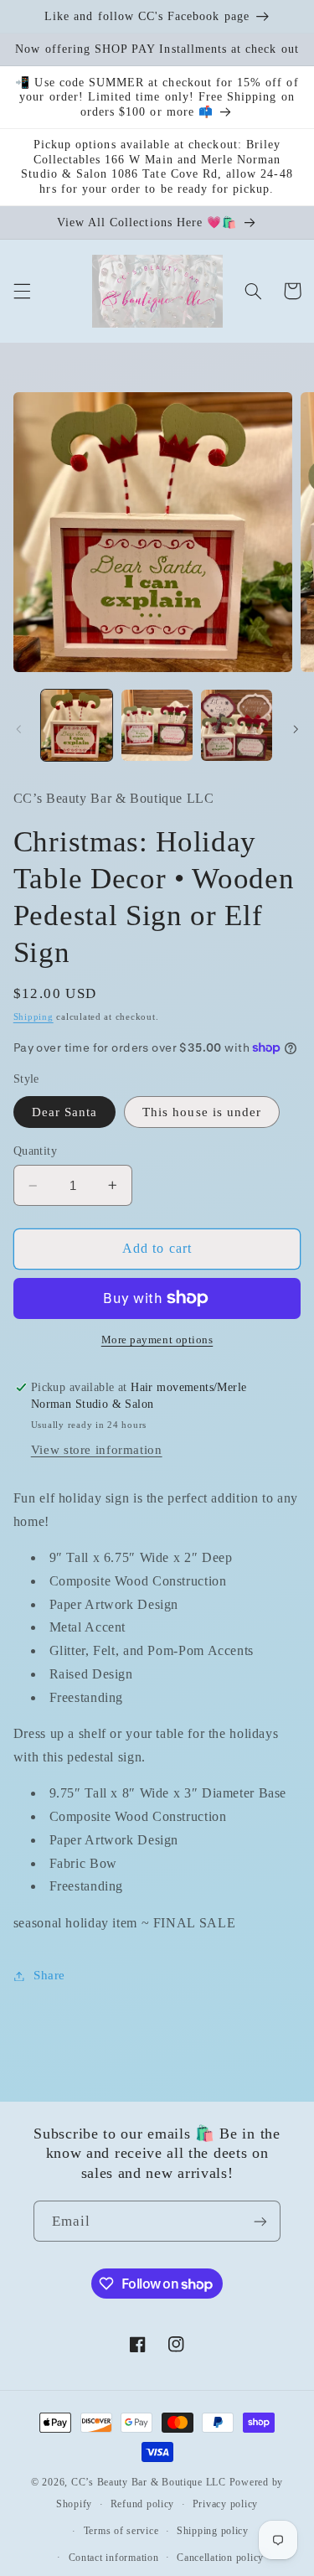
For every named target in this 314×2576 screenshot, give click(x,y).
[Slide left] (18, 730)
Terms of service (121, 2531)
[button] (22, 291)
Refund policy (143, 2504)
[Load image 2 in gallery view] (157, 725)
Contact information (114, 2558)
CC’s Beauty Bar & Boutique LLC (150, 2482)
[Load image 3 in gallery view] (237, 725)
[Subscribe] (260, 2221)
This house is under (202, 1112)
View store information (97, 1450)
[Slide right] (296, 730)
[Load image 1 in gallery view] (77, 725)
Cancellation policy (220, 2558)
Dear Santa (65, 1112)
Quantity (35, 1151)
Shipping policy (213, 2531)
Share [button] (49, 1975)
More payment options (157, 1340)
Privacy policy (225, 2504)
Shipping (33, 1017)
